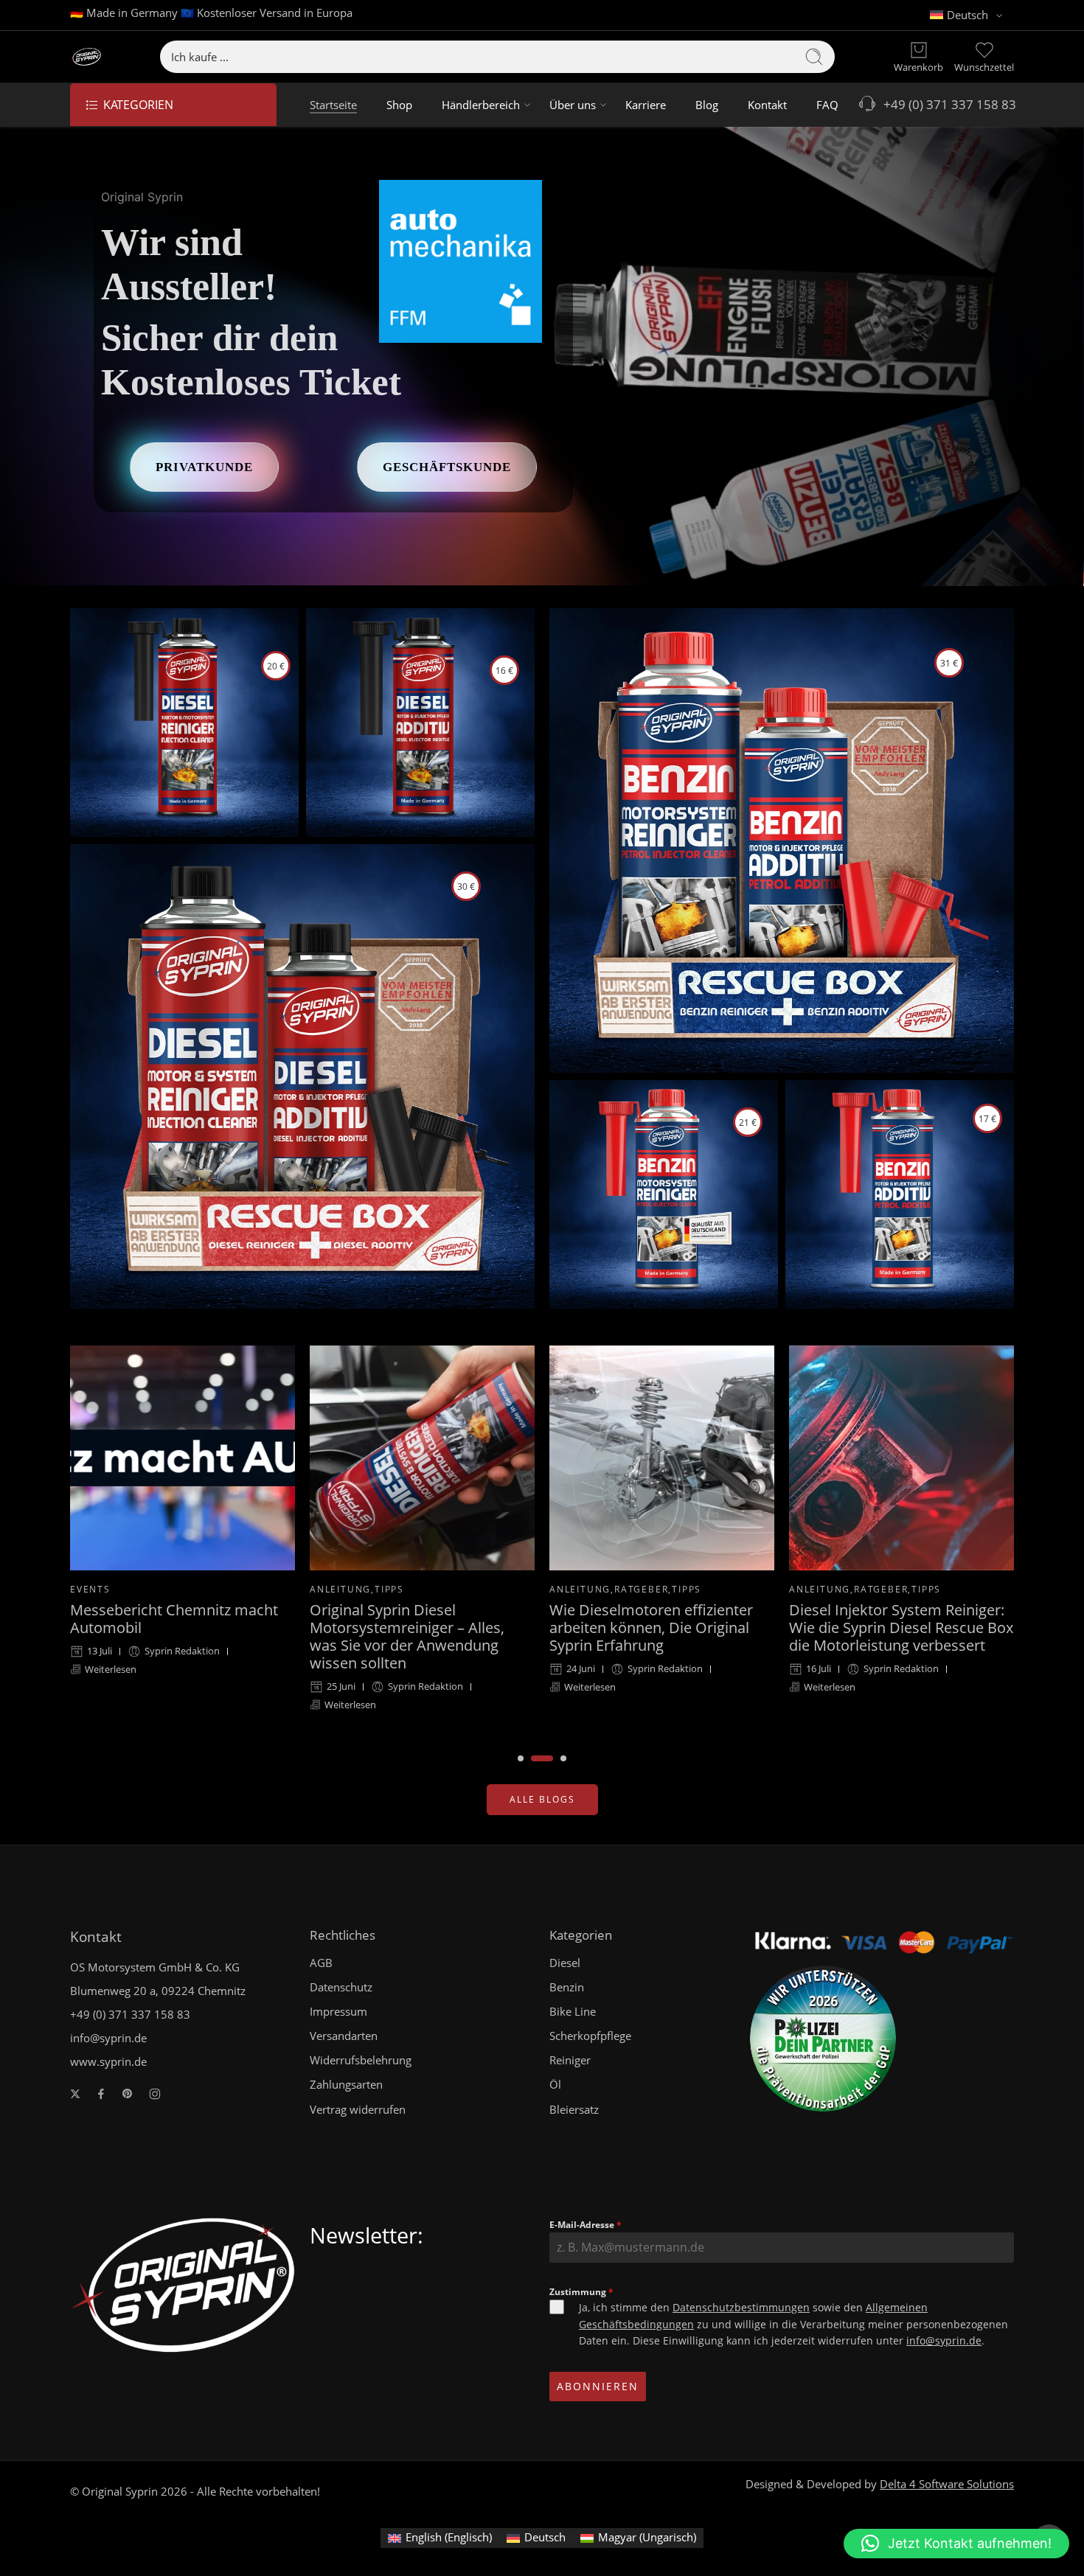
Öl (555, 2085)
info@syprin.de (108, 2038)
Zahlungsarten (346, 2085)
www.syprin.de (108, 2062)
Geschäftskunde (447, 467)
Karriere (646, 105)
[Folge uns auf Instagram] (155, 2094)
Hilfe (804, 1552)
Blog (707, 105)
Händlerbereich (481, 105)
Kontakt (767, 105)
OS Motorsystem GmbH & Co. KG (155, 1967)
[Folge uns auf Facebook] (101, 2094)
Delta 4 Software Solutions (947, 2484)
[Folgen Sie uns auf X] (75, 2094)
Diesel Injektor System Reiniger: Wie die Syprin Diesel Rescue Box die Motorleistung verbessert (661, 1628)
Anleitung (101, 1589)
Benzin (567, 1987)
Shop (399, 105)
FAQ (827, 105)
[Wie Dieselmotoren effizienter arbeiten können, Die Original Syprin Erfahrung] (422, 1458)
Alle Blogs (542, 1799)
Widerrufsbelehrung (361, 2060)
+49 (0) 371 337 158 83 (947, 104)
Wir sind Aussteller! (189, 264)
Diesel (565, 1963)
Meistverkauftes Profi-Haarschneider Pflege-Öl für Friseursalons (884, 1590)
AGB (321, 1963)
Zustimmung (581, 2292)
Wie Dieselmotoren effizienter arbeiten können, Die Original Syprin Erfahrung (411, 1628)
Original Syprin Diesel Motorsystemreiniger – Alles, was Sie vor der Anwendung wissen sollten (167, 1637)
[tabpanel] (183, 1540)
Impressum (338, 2012)
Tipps (150, 1589)
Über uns (573, 105)
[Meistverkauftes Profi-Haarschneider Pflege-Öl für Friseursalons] (901, 1439)
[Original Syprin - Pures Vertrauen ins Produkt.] (86, 57)
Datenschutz (341, 1987)
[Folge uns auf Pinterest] (128, 2094)
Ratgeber (402, 1589)
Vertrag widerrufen (358, 2110)
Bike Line (573, 2012)
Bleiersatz (574, 2110)
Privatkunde (204, 467)
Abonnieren (598, 2386)
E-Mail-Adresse (586, 2225)
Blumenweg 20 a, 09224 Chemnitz (158, 1991)
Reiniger (570, 2060)
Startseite (333, 105)
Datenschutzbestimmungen (741, 2307)
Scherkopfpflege (590, 2036)
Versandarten (344, 2036)
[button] (956, 2544)
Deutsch (967, 15)
